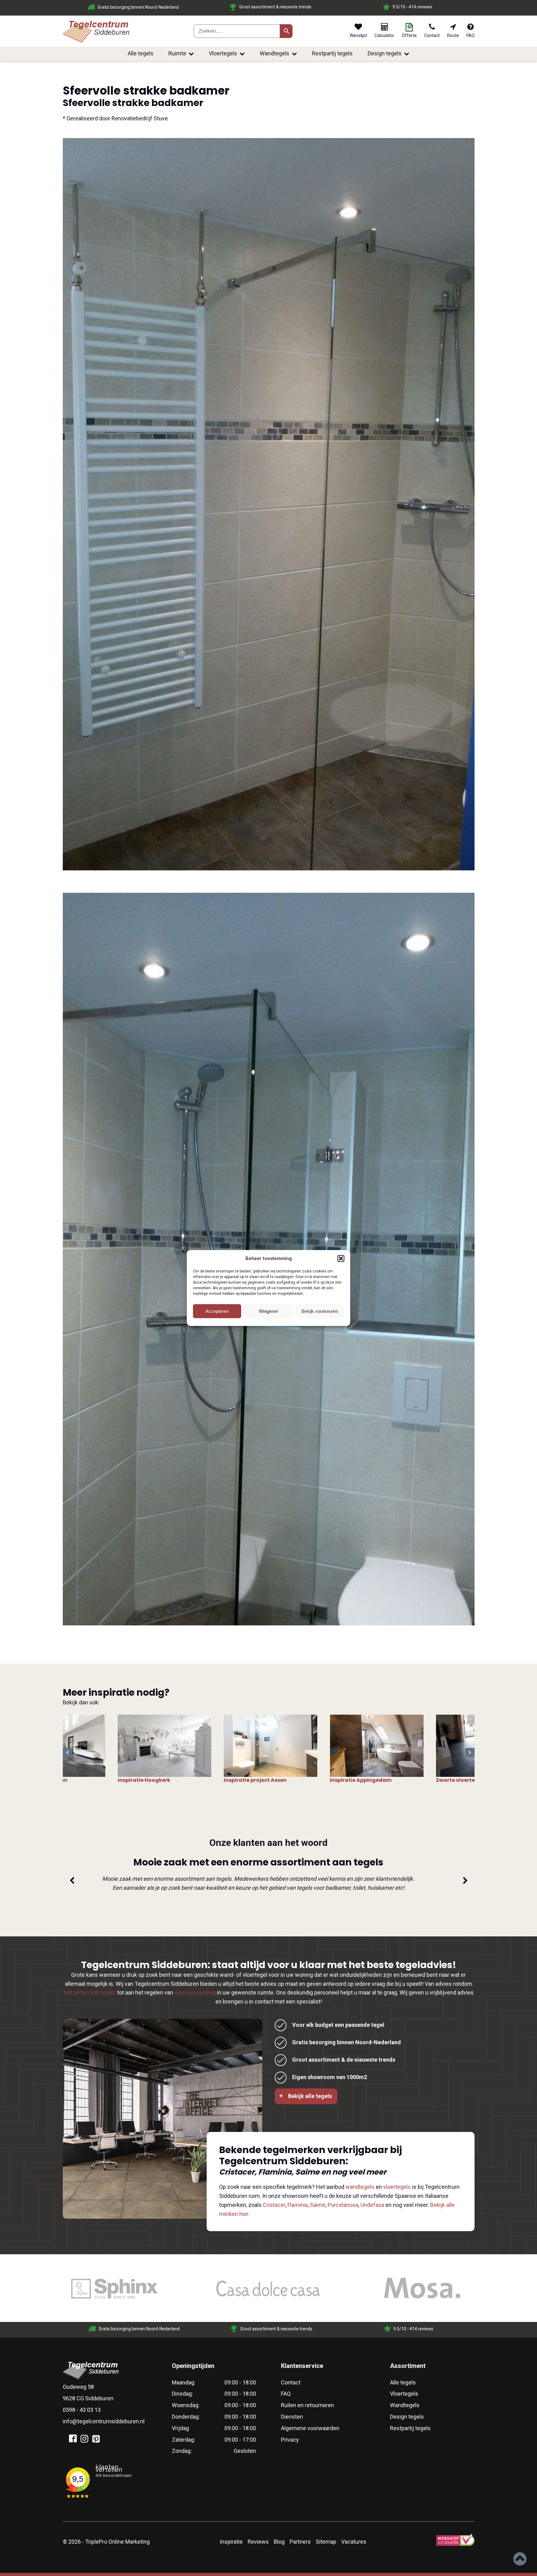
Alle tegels (141, 53)
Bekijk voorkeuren (320, 1311)
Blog (279, 2542)
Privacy (290, 2440)
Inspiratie (231, 2542)
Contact (291, 2382)
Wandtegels (275, 53)
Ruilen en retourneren (308, 2405)
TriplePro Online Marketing (117, 2542)
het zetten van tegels (90, 1992)
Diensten (292, 2417)
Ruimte (177, 53)
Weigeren (268, 1311)
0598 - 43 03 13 (82, 2410)
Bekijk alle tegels (310, 2096)
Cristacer (274, 2205)
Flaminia (298, 2205)
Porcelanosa (343, 2205)
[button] (341, 1258)
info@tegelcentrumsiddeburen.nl (104, 2421)
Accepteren (217, 1311)
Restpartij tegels (332, 53)
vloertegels (397, 2187)
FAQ (286, 2394)
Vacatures (354, 2542)
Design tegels (385, 53)
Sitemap (326, 2542)
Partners (300, 2542)
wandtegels (360, 2187)
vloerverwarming (195, 1992)
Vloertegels (223, 53)
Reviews (258, 2542)
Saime (318, 2205)
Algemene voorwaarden (310, 2428)
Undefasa (372, 2205)
